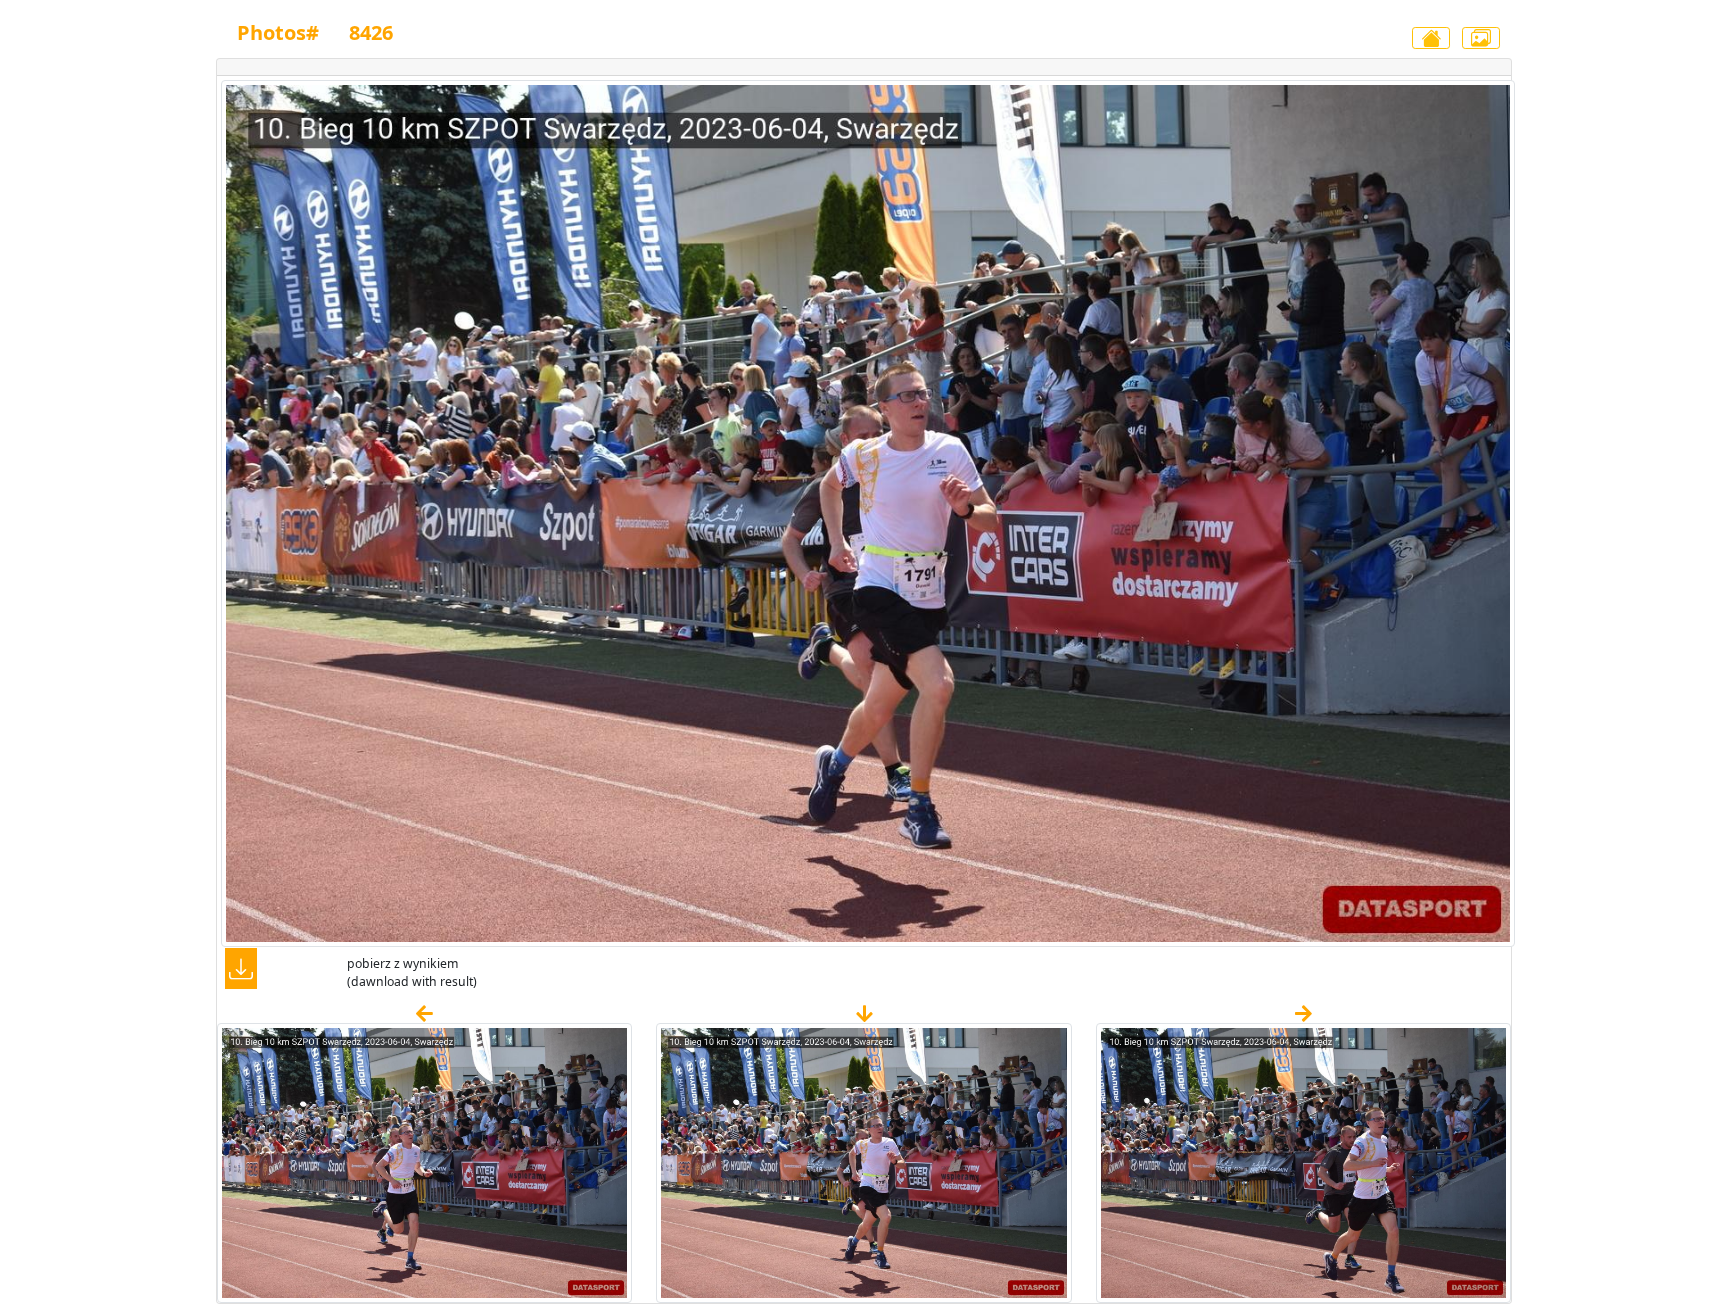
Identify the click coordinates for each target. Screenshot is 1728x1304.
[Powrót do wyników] (1431, 38)
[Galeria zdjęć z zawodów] (1481, 38)
